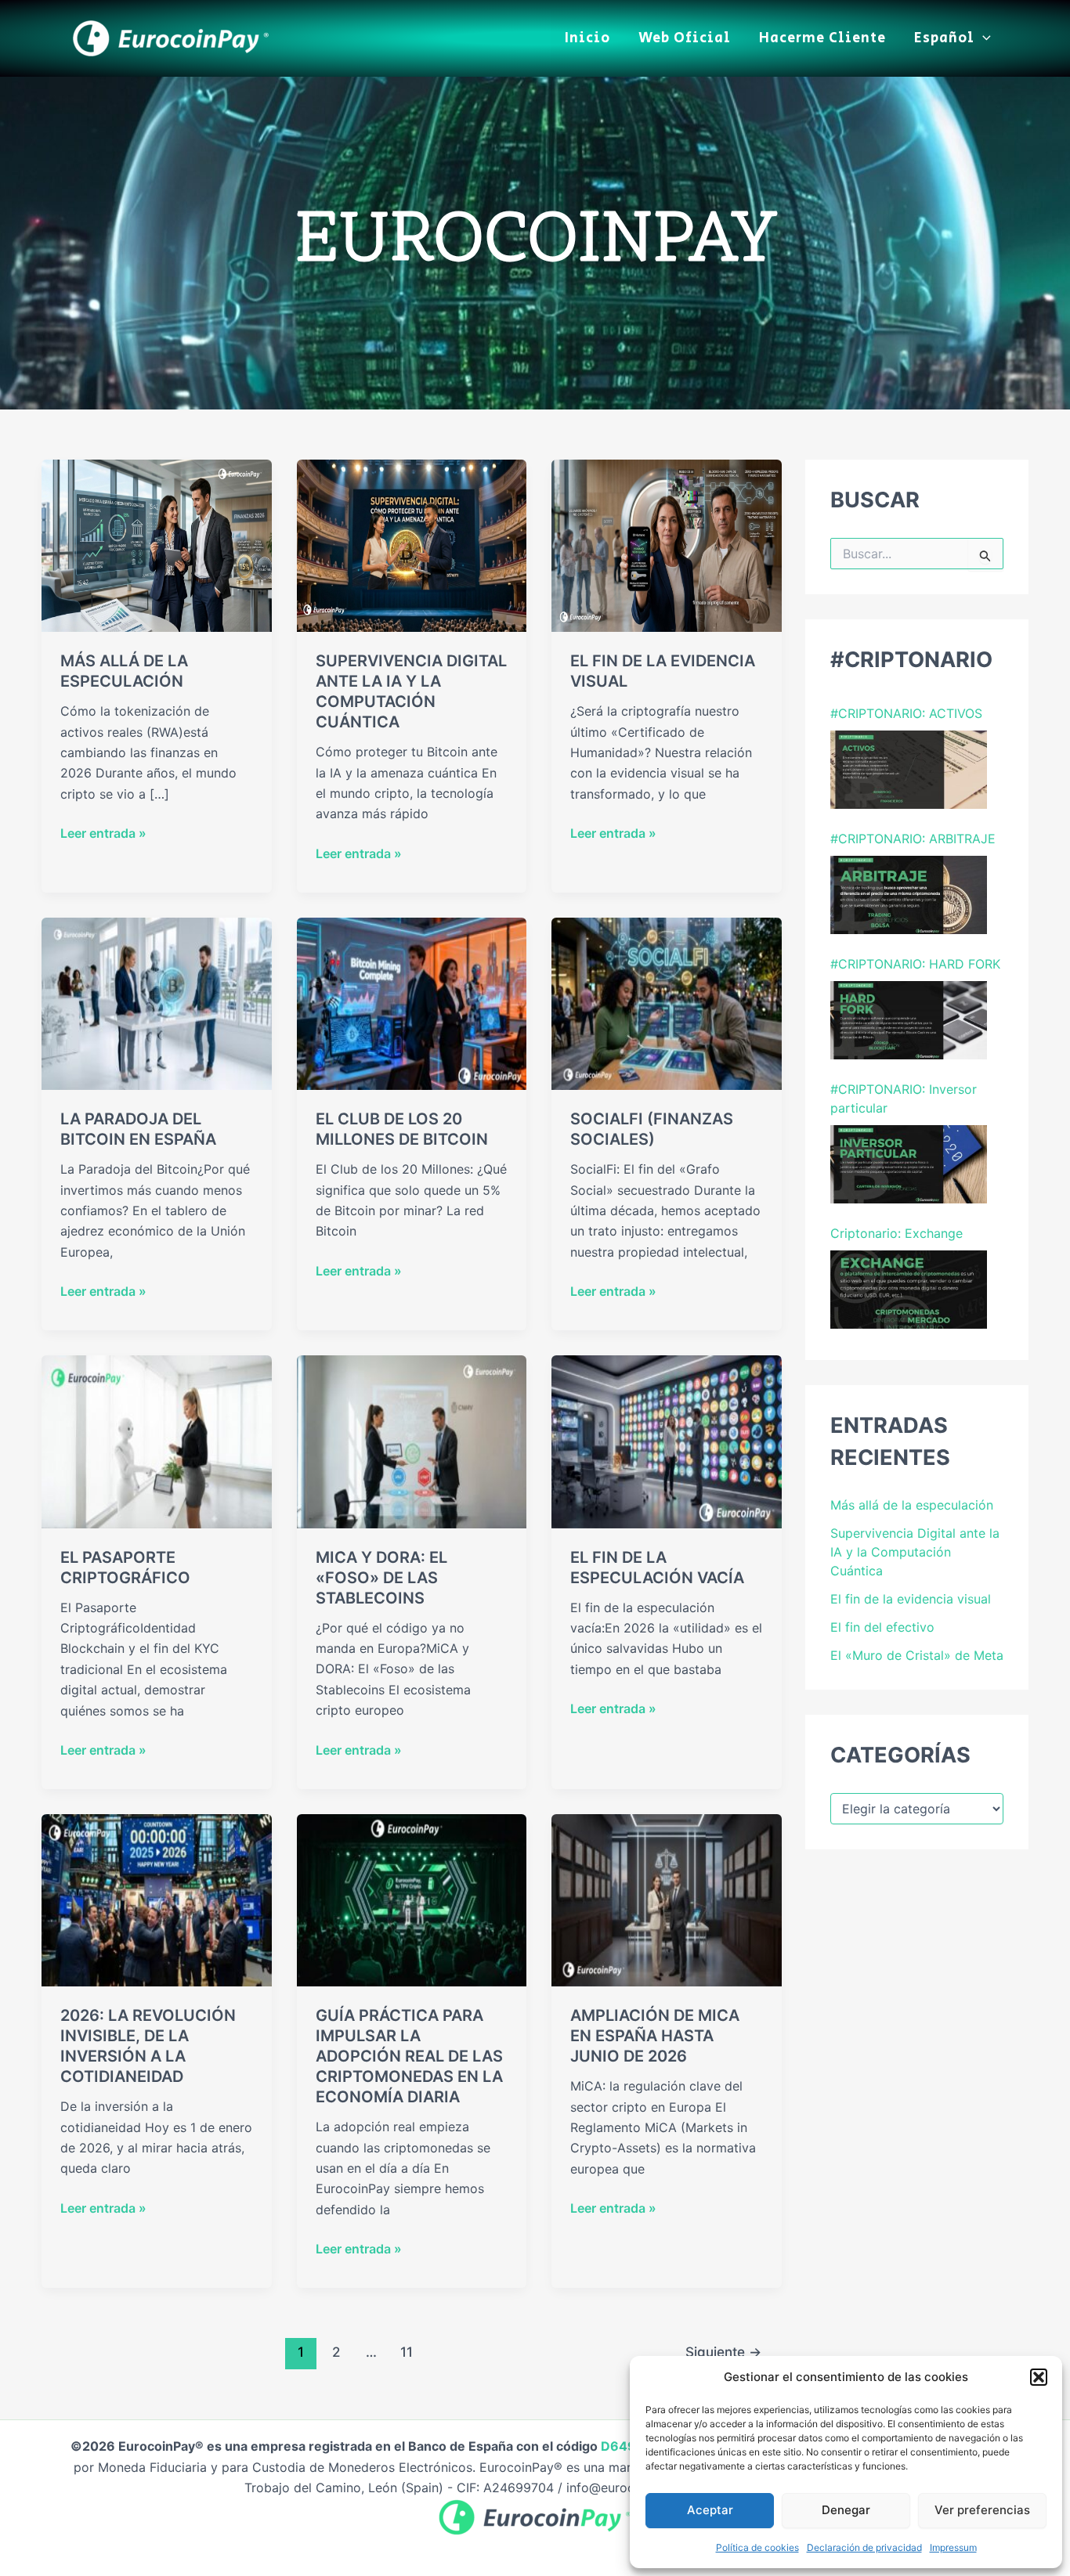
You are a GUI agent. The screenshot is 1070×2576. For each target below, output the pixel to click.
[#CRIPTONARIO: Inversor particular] (909, 1164)
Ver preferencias (982, 2510)
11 (407, 2352)
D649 (620, 2446)
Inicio (587, 38)
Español (944, 38)
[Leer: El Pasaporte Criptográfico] (157, 1441)
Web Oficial (685, 38)
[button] (1039, 2377)
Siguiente (723, 2352)
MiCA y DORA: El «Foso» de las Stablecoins (381, 1578)
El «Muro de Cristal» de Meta (917, 1655)
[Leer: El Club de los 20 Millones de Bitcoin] (412, 1002)
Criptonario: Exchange (896, 1233)
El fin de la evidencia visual (911, 1599)
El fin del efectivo (882, 1627)
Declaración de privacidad (864, 2547)
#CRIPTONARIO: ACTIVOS (906, 713)
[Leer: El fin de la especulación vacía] (667, 1441)
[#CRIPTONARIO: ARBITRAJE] (909, 895)
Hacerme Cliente (822, 38)
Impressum (953, 2547)
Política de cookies (757, 2547)
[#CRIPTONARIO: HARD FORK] (909, 1020)
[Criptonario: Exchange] (909, 1290)
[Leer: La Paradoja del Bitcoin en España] (157, 1002)
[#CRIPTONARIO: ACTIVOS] (909, 770)
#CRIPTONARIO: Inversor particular (904, 1099)
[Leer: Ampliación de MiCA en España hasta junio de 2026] (667, 1900)
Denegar (846, 2510)
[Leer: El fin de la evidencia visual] (667, 544)
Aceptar (710, 2510)
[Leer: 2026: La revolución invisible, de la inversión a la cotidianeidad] (157, 1900)
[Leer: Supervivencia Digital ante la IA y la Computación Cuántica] (412, 544)
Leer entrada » (103, 834)
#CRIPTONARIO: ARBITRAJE (913, 839)
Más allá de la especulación (912, 1505)
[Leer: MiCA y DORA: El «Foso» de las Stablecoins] (412, 1441)
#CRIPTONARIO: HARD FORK (915, 964)
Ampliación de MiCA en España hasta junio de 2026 (655, 2036)
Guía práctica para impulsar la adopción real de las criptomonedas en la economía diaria (409, 2056)
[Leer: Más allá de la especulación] (157, 544)
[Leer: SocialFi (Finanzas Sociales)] (667, 1002)
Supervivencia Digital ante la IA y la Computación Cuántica (915, 1552)
